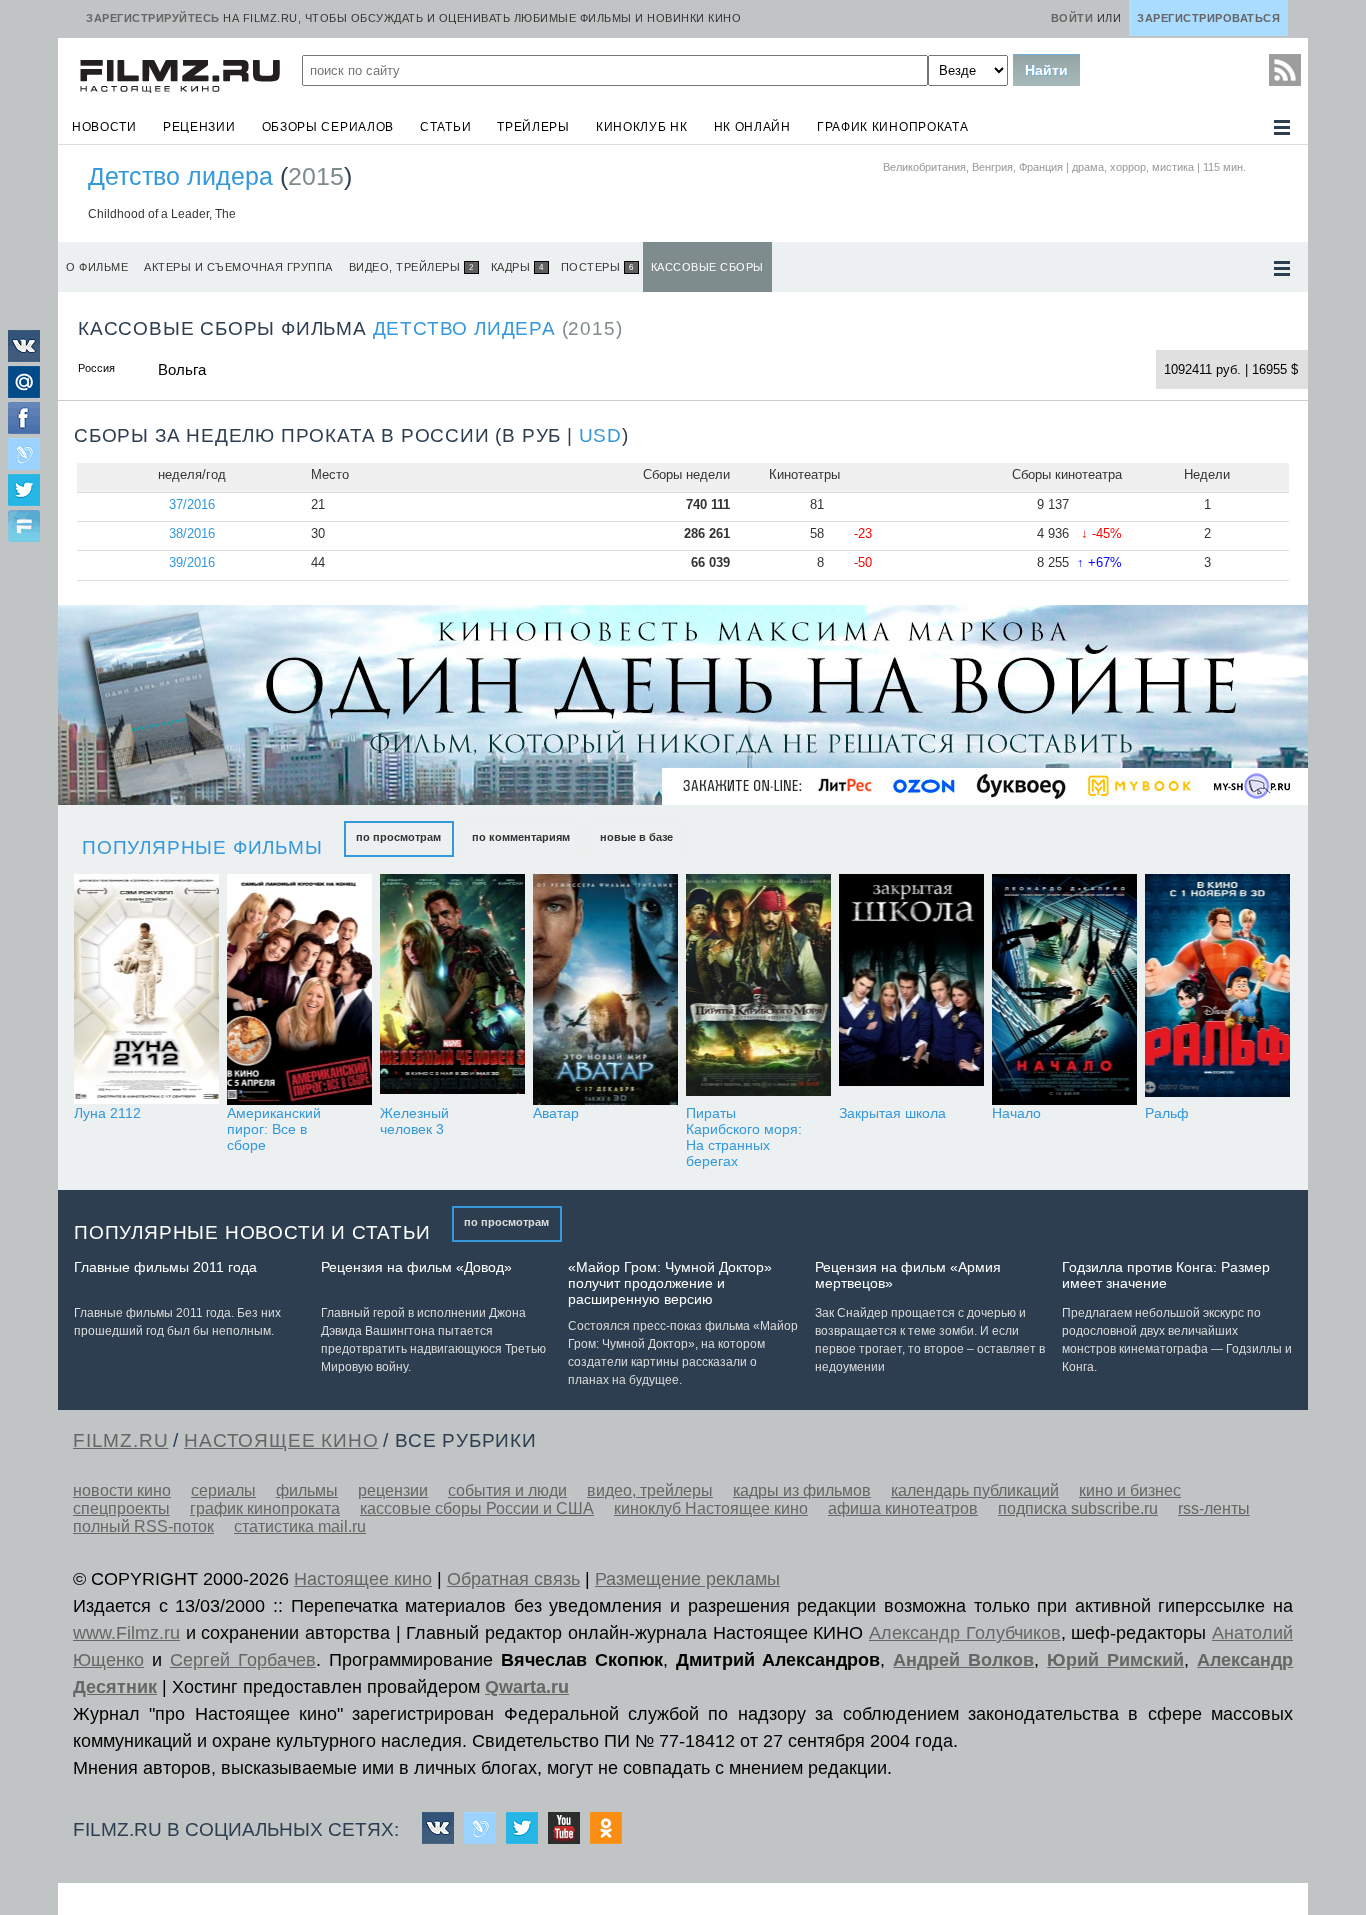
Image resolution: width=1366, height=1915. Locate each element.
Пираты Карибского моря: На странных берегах (744, 1137)
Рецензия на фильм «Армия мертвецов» (908, 1275)
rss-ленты (1214, 1508)
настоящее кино (281, 1440)
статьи (445, 127)
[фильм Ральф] (1217, 989)
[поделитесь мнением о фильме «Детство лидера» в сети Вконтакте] (24, 356)
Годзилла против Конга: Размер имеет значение (1166, 1275)
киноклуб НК (642, 127)
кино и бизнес (1130, 1490)
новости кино (122, 1490)
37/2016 (192, 504)
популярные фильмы (202, 847)
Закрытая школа (892, 1113)
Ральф (1167, 1113)
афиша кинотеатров (903, 1508)
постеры (597, 267)
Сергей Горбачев (243, 1660)
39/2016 (192, 562)
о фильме (97, 267)
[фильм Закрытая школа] (911, 989)
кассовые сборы (707, 267)
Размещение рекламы (687, 1579)
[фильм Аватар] (605, 989)
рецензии (199, 127)
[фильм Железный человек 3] (452, 989)
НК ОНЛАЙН (752, 127)
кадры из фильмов (802, 1490)
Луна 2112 (107, 1113)
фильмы (307, 1490)
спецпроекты (121, 1508)
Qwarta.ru (527, 1687)
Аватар (556, 1113)
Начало (1016, 1113)
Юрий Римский (1115, 1660)
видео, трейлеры (411, 267)
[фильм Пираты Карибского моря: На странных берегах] (758, 989)
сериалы (223, 1490)
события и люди (507, 1490)
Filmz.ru (120, 1440)
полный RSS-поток (143, 1526)
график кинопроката (893, 127)
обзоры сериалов (328, 127)
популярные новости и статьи (252, 1232)
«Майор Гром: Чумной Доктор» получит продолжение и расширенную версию (670, 1283)
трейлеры (533, 127)
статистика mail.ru (300, 1526)
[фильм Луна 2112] (146, 989)
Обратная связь (513, 1579)
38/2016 (192, 533)
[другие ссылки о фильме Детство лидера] (1282, 268)
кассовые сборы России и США (477, 1508)
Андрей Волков (963, 1660)
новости (104, 127)
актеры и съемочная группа (238, 267)
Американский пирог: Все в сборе (274, 1129)
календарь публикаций (975, 1490)
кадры (517, 267)
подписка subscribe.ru (1078, 1508)
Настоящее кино (363, 1579)
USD (600, 435)
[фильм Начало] (1064, 989)
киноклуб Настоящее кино (711, 1508)
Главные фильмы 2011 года (165, 1267)
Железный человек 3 (414, 1121)
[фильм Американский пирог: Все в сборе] (299, 989)
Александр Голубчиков (965, 1633)
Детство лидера (180, 176)
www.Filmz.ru (126, 1633)
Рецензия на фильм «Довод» (416, 1267)
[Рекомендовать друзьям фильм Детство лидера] (24, 528)
